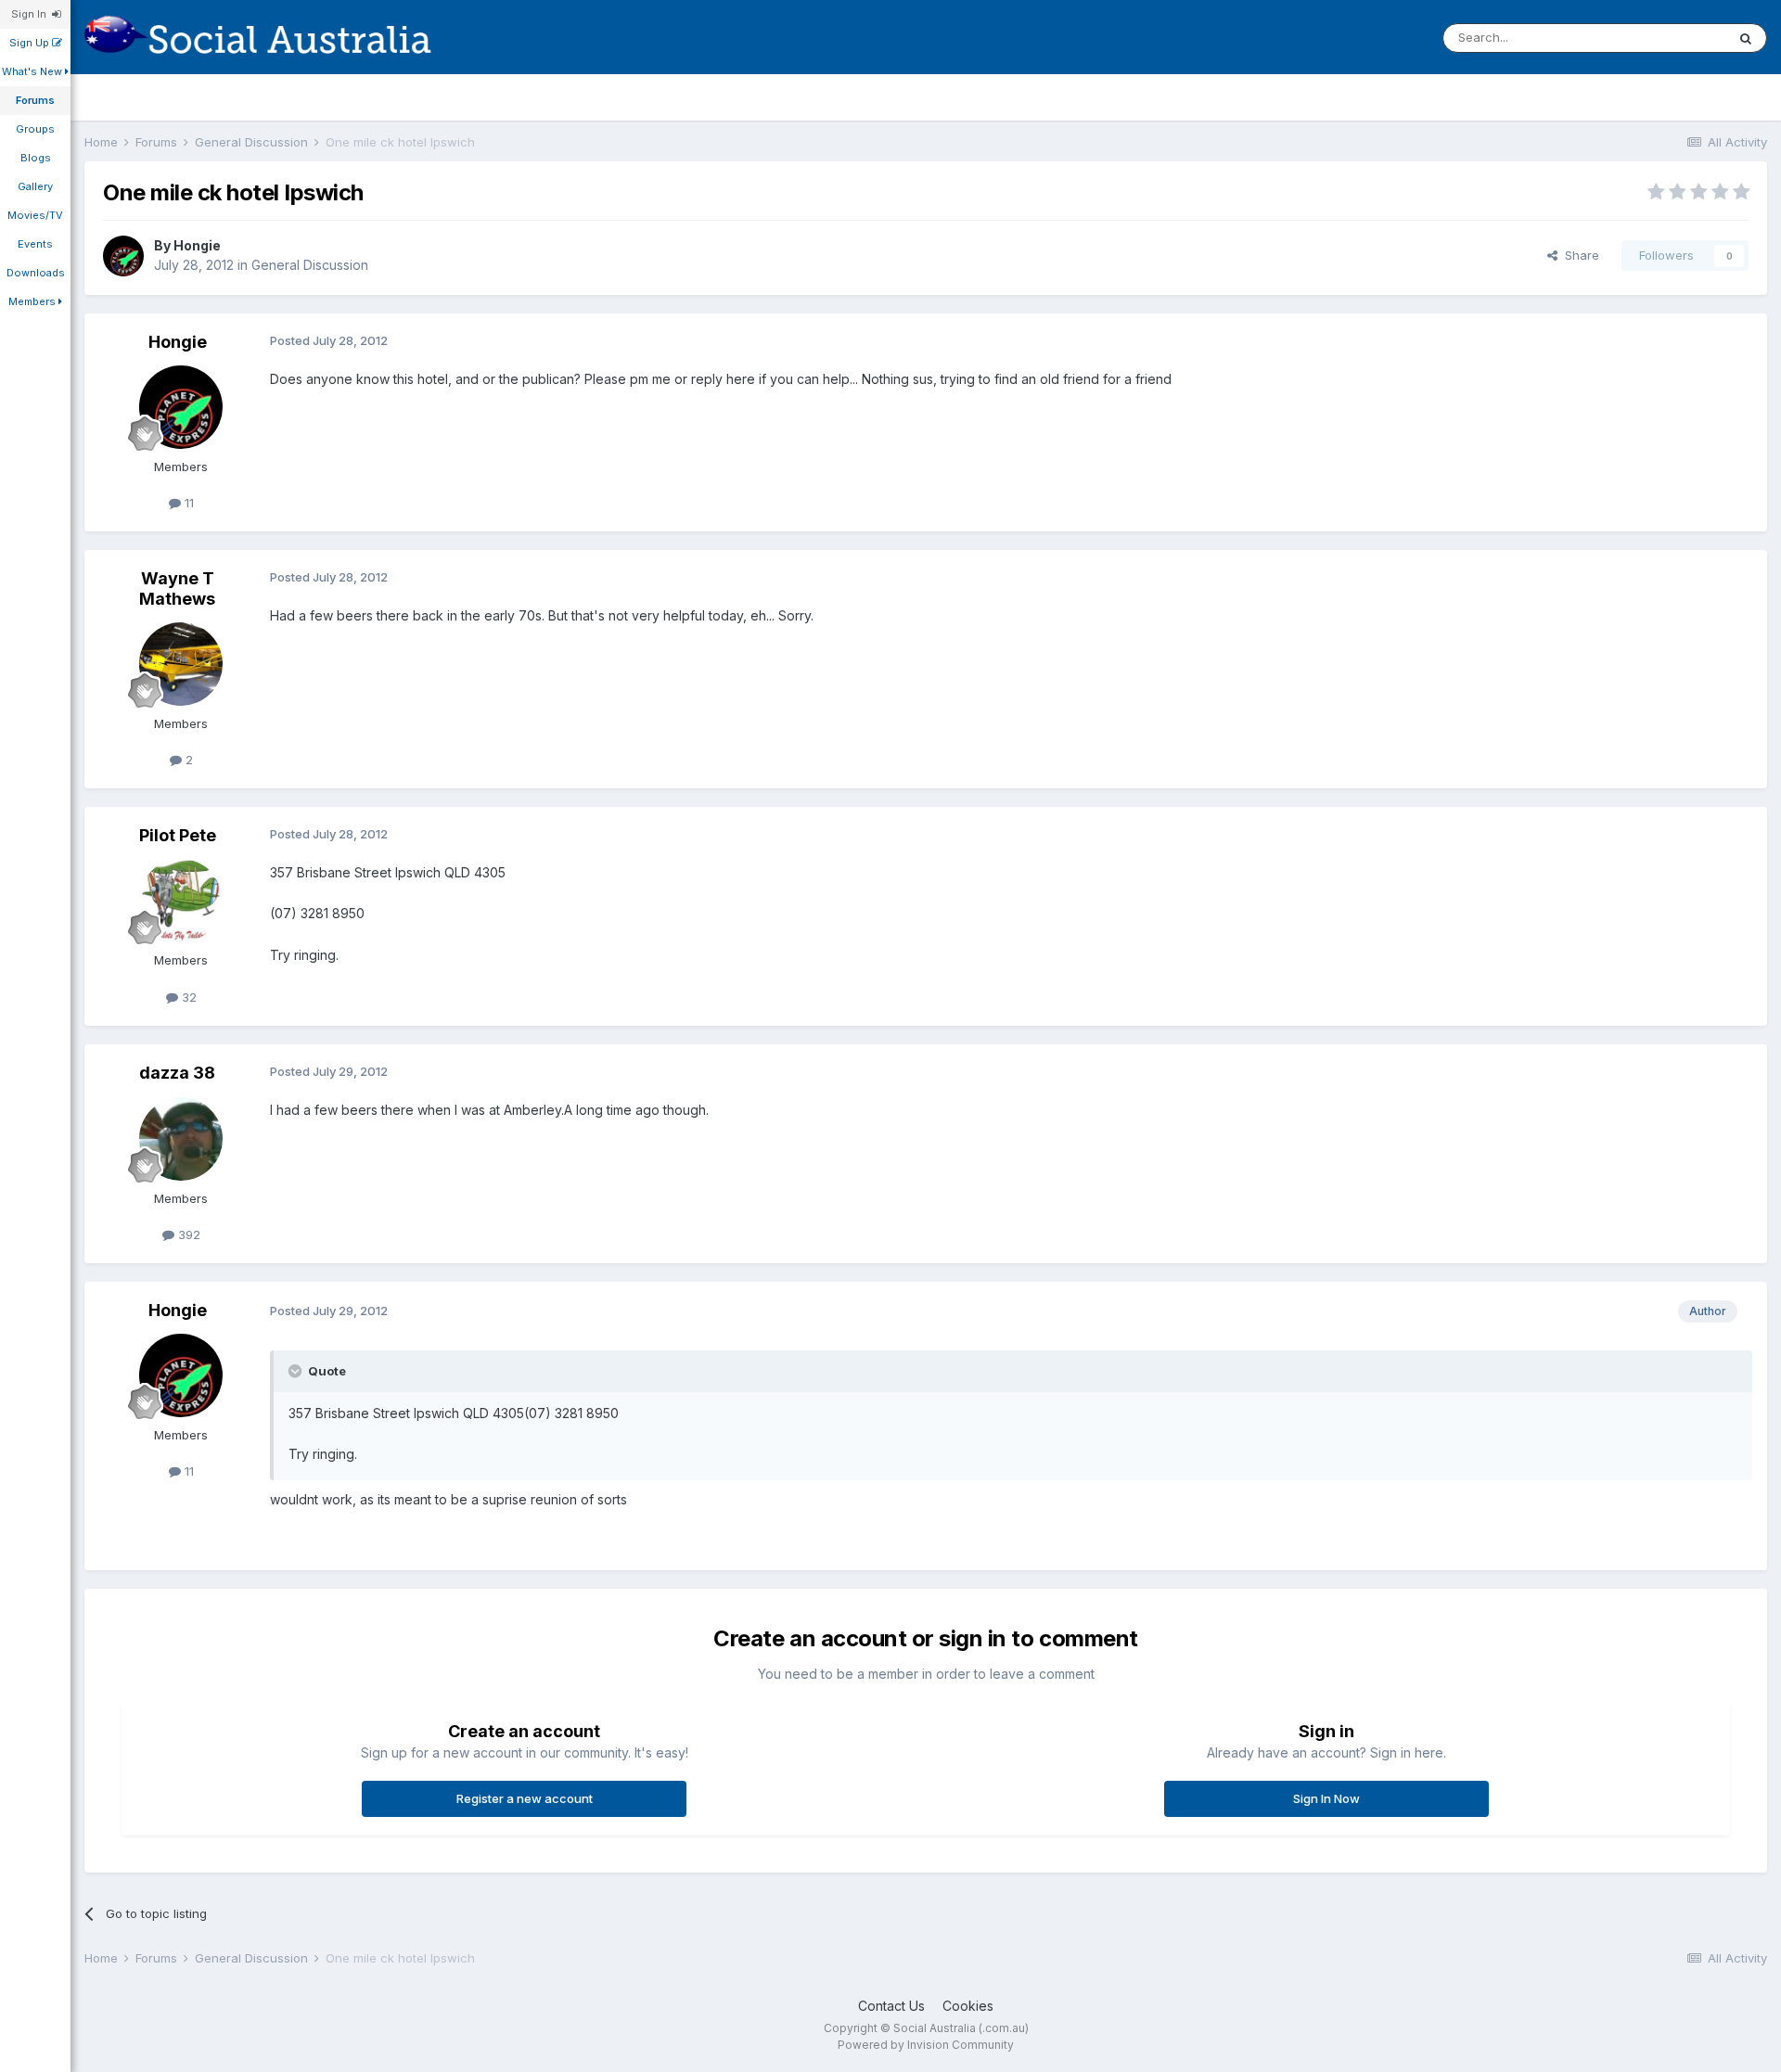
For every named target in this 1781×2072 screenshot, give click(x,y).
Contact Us (891, 2006)
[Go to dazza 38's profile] (181, 1139)
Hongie (197, 245)
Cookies (968, 2006)
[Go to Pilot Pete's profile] (181, 901)
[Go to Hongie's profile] (123, 256)
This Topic (1671, 38)
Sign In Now (1326, 1798)
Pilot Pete (178, 835)
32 (187, 997)
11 (187, 503)
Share (1578, 255)
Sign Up (31, 43)
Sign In (32, 14)
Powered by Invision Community (926, 2045)
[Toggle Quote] (297, 1371)
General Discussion (310, 265)
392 (187, 1234)
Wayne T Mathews (177, 588)
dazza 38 (177, 1073)
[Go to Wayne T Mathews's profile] (181, 664)
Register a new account (525, 1798)
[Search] (1746, 38)
